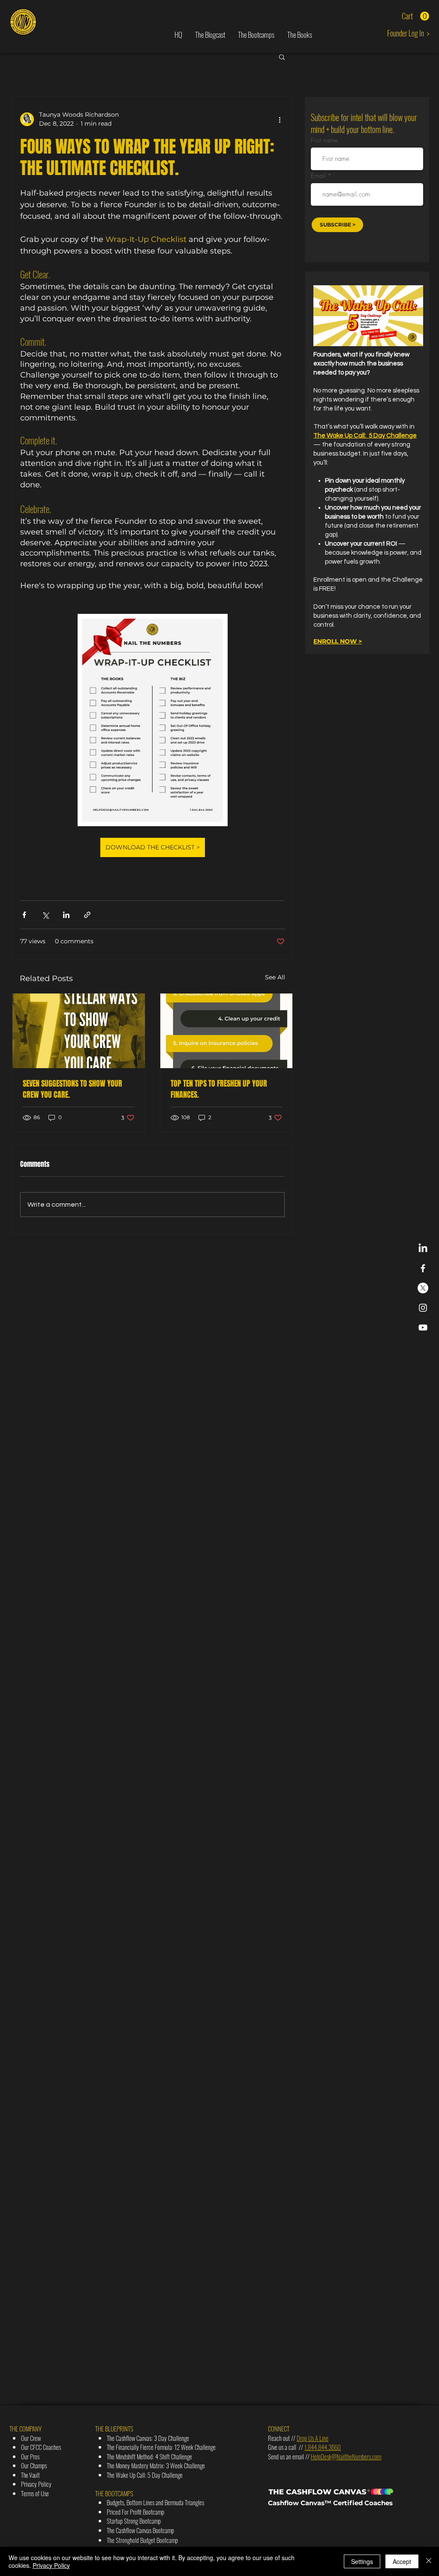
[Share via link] (87, 915)
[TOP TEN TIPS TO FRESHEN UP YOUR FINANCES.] (227, 1031)
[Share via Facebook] (24, 915)
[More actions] (280, 119)
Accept (402, 2561)
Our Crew (31, 2438)
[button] (415, 16)
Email (319, 176)
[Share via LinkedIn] (66, 915)
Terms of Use (35, 2493)
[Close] (429, 2561)
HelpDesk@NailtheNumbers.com (346, 2456)
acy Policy (40, 2484)
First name (324, 140)
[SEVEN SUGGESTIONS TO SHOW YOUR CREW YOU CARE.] (79, 1031)
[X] (423, 1288)
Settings (362, 2561)
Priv (25, 2484)
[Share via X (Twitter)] (45, 915)
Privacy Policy (51, 2565)
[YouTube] (423, 1327)
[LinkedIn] (423, 1249)
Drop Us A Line (313, 2438)
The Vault (30, 2475)
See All (275, 977)
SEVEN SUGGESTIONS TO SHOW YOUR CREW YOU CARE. (72, 1089)
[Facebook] (423, 1268)
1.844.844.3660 (323, 2447)
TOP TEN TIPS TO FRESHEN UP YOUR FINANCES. (219, 1089)
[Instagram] (423, 1308)
